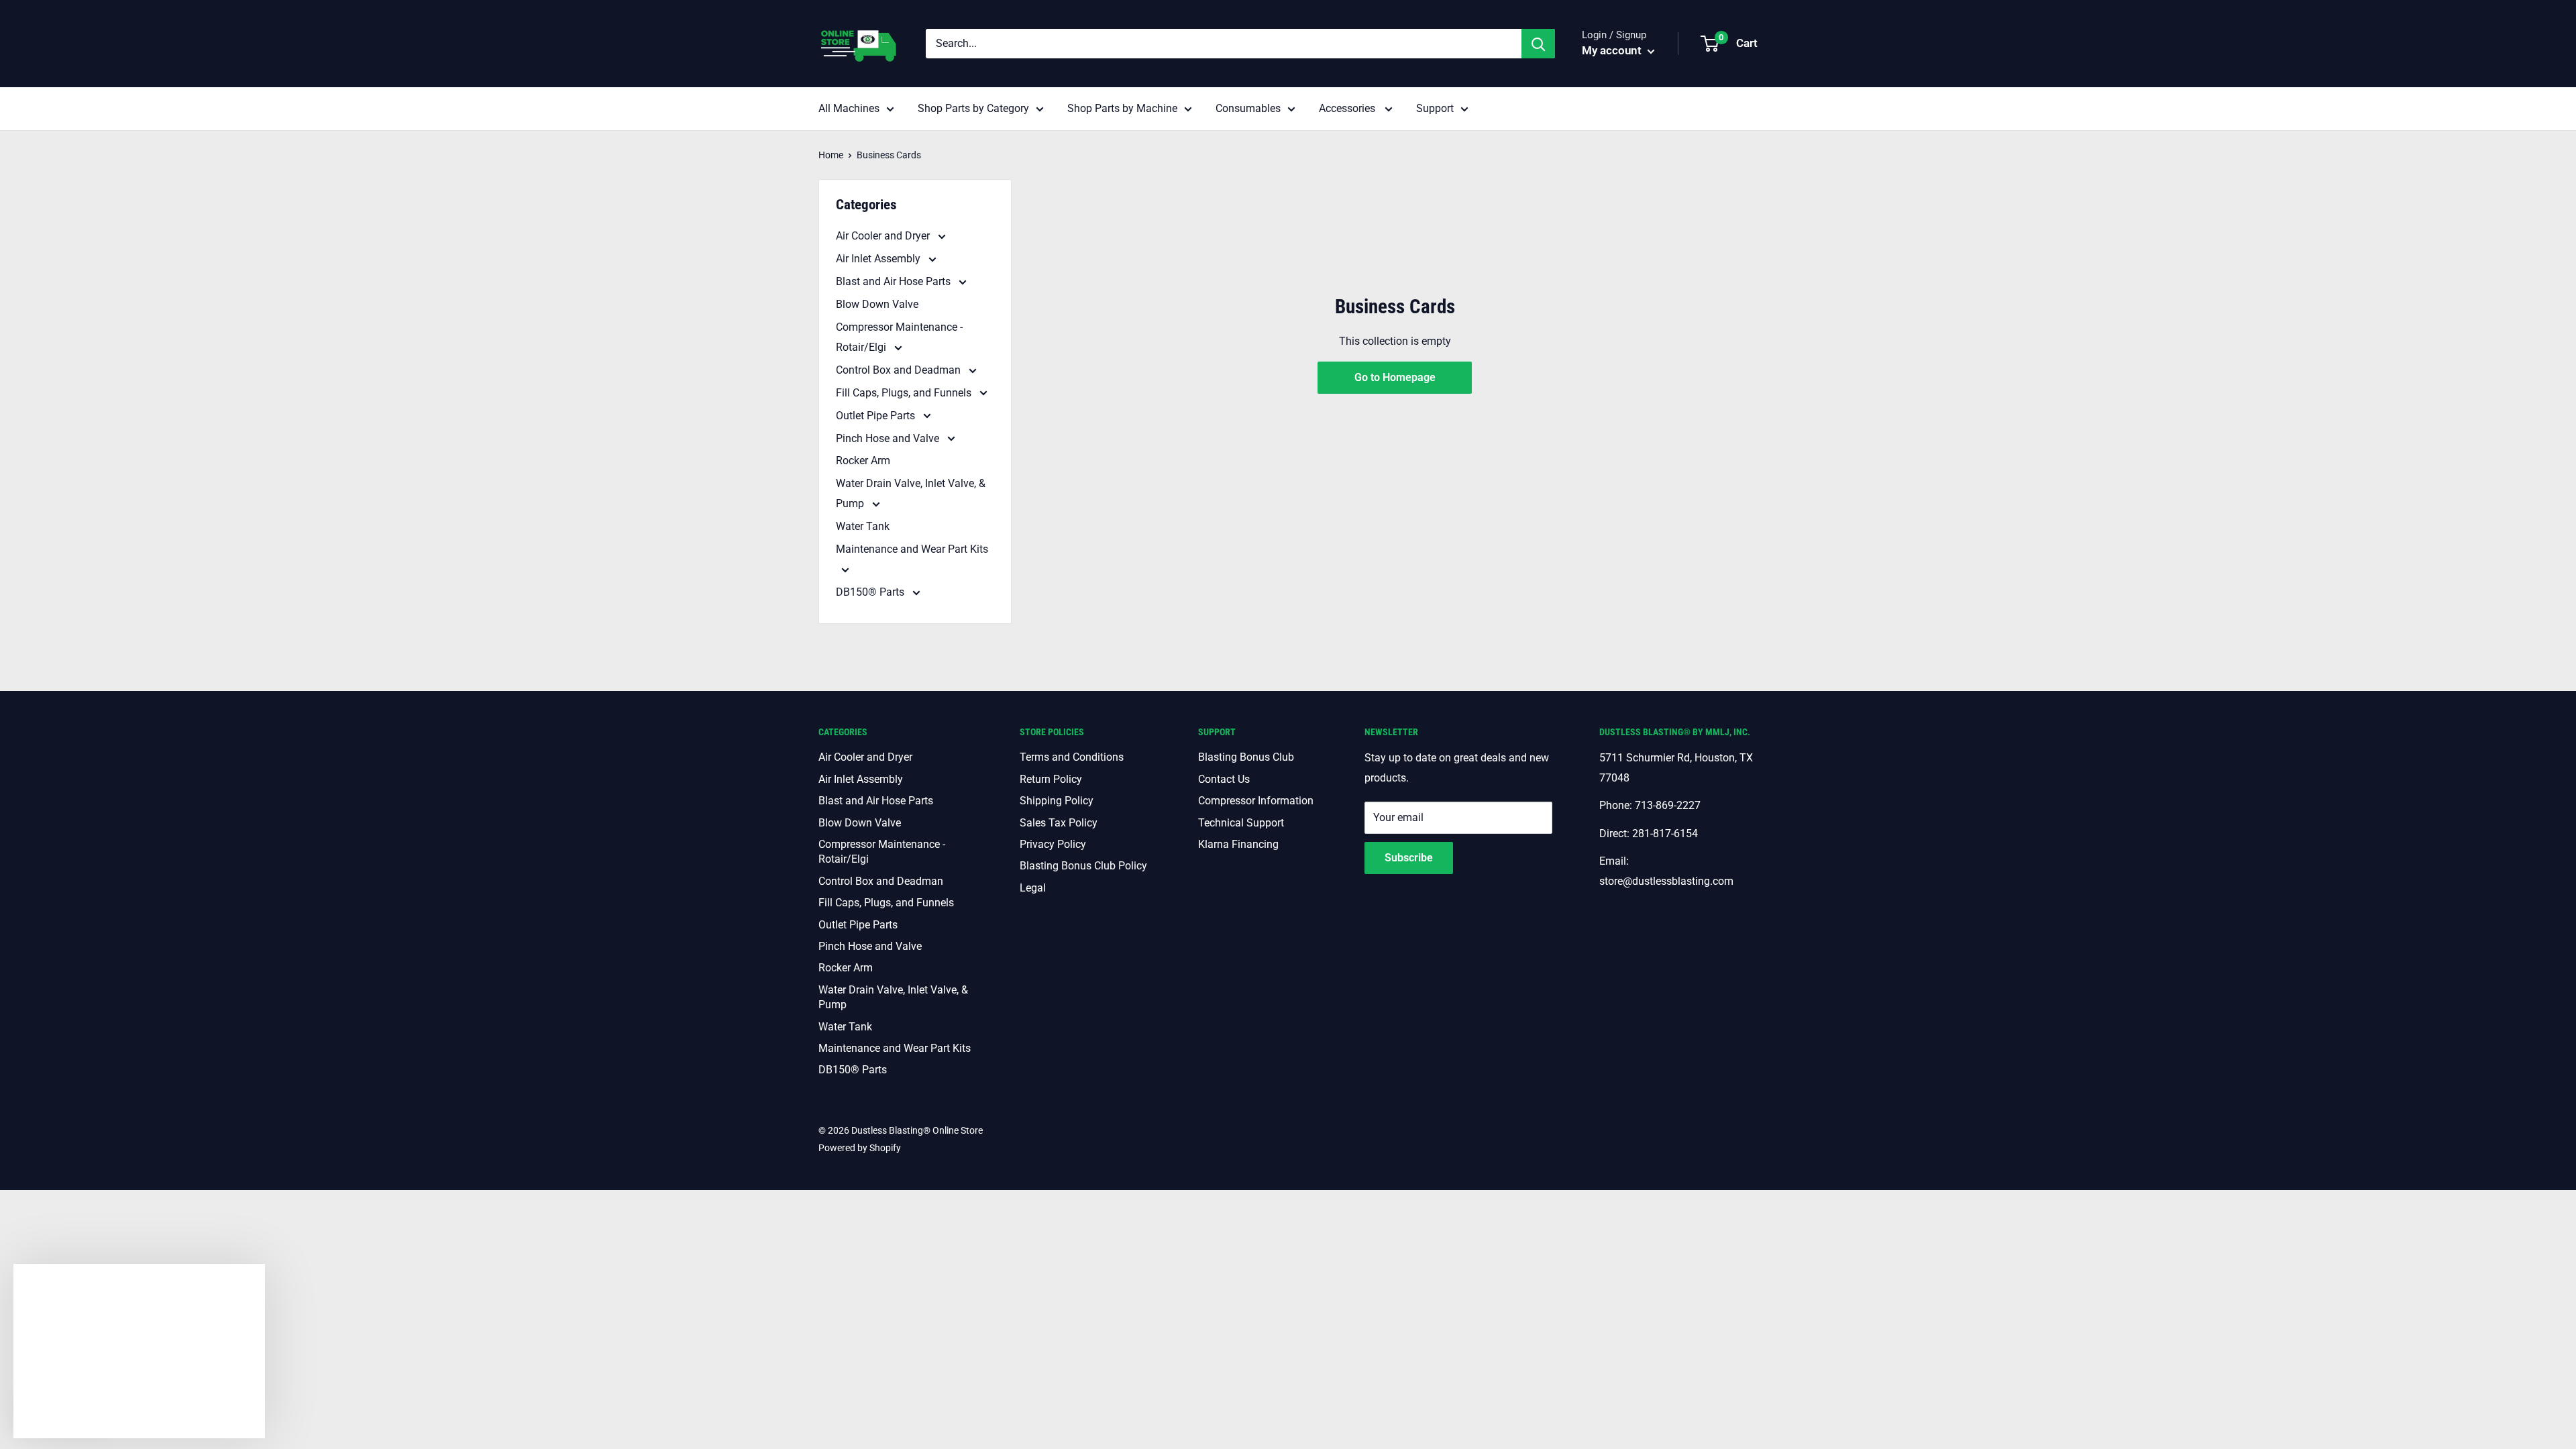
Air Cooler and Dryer (884, 236)
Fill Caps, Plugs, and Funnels (905, 393)
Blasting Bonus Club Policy (1083, 866)
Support (1435, 108)
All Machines (849, 108)
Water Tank (863, 526)
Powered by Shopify (860, 1148)
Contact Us (1224, 779)
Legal (1033, 888)
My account (1613, 50)
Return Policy (1051, 779)
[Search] (1538, 44)
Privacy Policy (1053, 844)
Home (831, 155)
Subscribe (1409, 858)
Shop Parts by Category (973, 108)
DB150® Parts (871, 592)
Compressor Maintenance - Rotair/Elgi (899, 337)
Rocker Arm (863, 461)
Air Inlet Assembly (879, 259)
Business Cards (889, 155)
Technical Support (1241, 823)
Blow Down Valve (877, 304)
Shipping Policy (1057, 801)
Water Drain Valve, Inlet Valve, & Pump (911, 493)
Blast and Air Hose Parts (895, 281)
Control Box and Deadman (900, 370)
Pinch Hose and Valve (889, 438)
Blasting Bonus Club (1246, 757)
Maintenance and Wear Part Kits (912, 549)
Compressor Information (1256, 801)
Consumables (1248, 108)
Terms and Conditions (1072, 757)
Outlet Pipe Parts (877, 416)
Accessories (1348, 108)
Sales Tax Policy (1059, 823)
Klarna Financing (1238, 844)
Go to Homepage (1395, 377)
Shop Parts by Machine (1122, 108)
